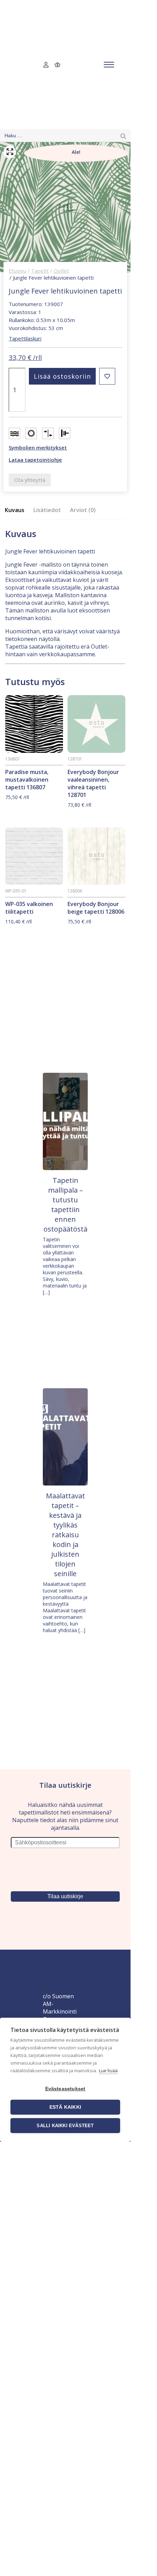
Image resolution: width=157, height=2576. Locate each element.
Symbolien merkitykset (38, 447)
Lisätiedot (47, 510)
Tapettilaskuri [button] (25, 338)
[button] (107, 376)
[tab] (17, 510)
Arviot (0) (83, 510)
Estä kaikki (65, 2107)
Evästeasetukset (65, 2089)
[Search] (123, 136)
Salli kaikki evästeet (65, 2126)
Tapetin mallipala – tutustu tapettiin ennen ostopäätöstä (65, 1205)
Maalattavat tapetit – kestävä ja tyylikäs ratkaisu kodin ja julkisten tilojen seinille (65, 1535)
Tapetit (40, 271)
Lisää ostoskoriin (62, 376)
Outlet (61, 271)
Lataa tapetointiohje (35, 460)
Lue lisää (108, 2071)
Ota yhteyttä (30, 480)
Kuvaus (15, 510)
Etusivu (17, 271)
